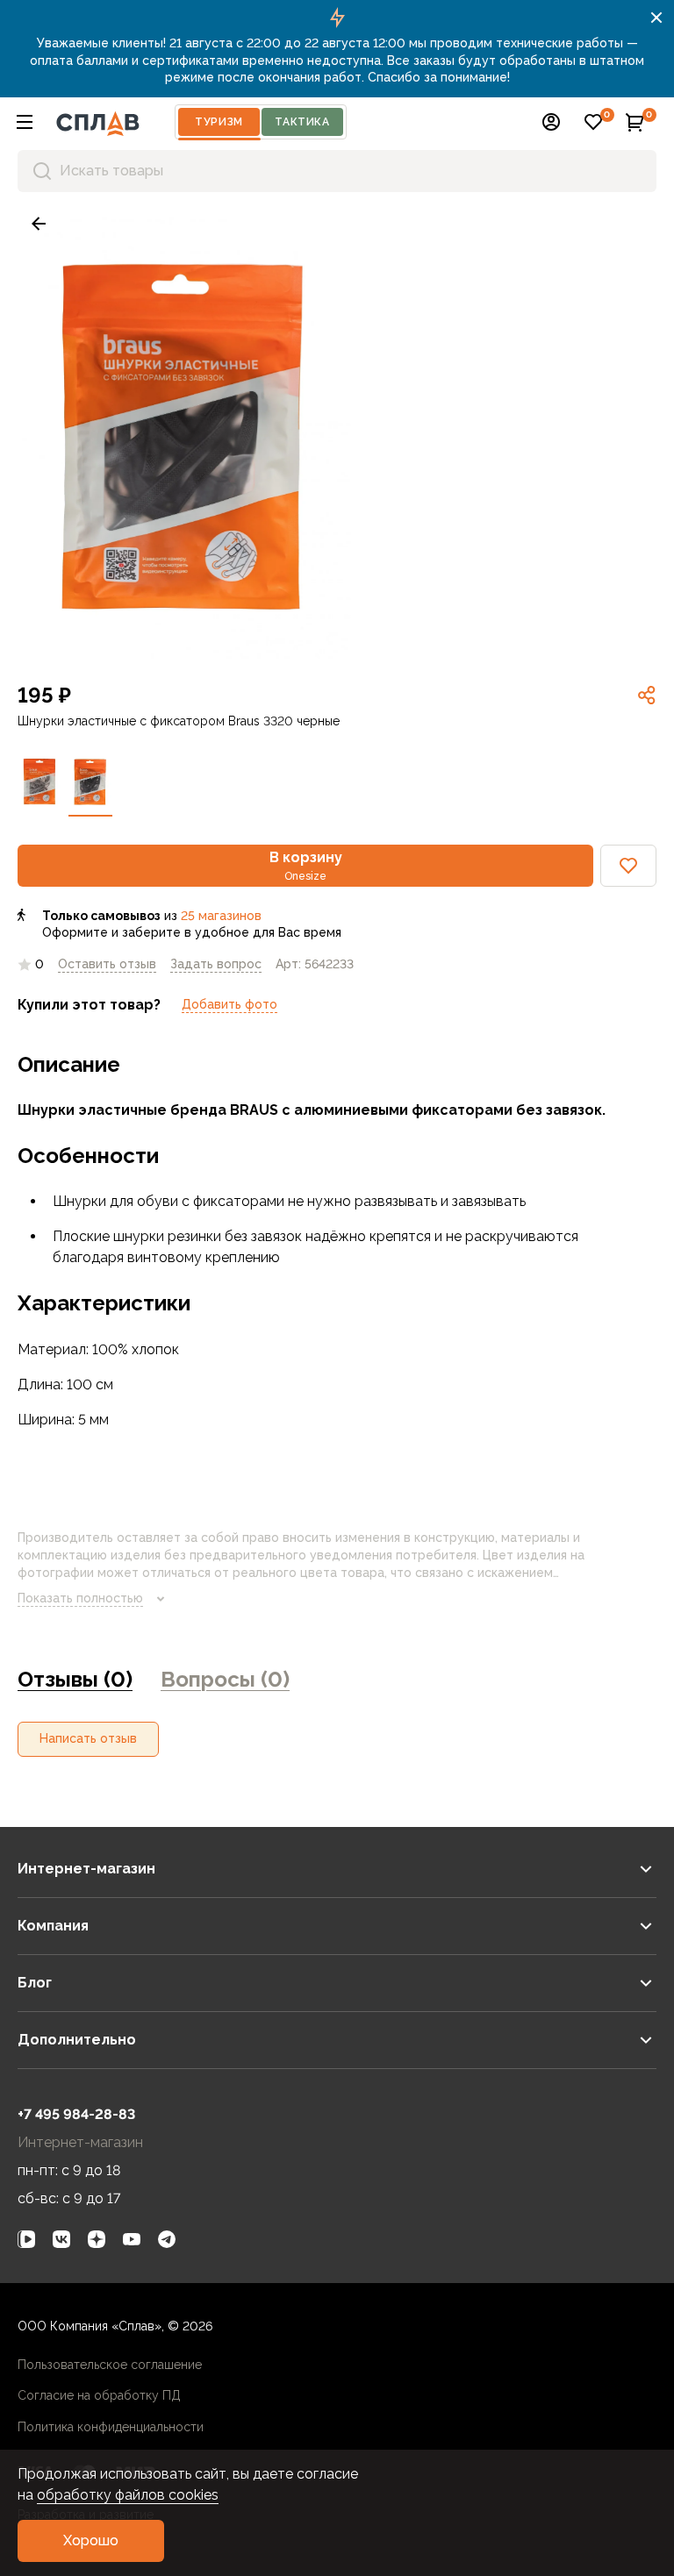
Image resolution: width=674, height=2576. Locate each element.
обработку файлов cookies (128, 2495)
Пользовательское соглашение (110, 2365)
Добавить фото (229, 1004)
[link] (39, 224)
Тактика (302, 122)
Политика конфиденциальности (111, 2427)
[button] (25, 122)
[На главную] (98, 122)
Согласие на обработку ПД (99, 2395)
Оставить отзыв (107, 964)
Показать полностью (80, 1598)
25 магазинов (221, 916)
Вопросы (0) (225, 1679)
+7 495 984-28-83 (76, 2114)
